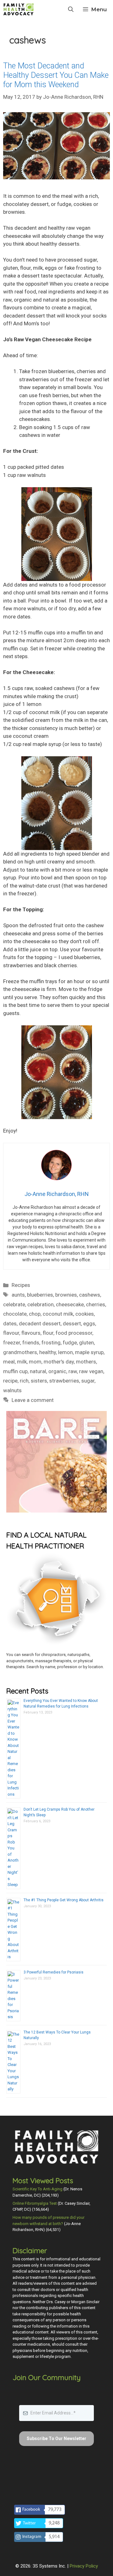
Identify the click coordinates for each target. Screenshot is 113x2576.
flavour (11, 1333)
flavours (31, 1333)
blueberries (40, 1295)
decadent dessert (40, 1323)
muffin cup (15, 1371)
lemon (65, 1352)
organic (57, 1371)
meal (9, 1362)
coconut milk (58, 1314)
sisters (39, 1381)
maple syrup (89, 1352)
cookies (85, 1314)
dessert (72, 1323)
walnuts (12, 1390)
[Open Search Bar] (71, 9)
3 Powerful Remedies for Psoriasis (54, 1972)
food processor (74, 1333)
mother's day (59, 1362)
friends (31, 1343)
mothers (86, 1362)
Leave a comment (33, 1400)
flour (48, 1333)
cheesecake (70, 1304)
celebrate (14, 1304)
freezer (12, 1343)
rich (24, 1381)
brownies (66, 1295)
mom (35, 1362)
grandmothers (20, 1352)
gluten (86, 1343)
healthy (48, 1352)
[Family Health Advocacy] (19, 9)
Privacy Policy (84, 2566)
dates (10, 1323)
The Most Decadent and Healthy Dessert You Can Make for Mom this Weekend (56, 75)
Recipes (21, 1285)
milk (22, 1362)
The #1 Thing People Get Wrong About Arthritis (64, 1900)
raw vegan (91, 1371)
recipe (10, 1381)
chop (35, 1314)
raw (73, 1371)
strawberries (64, 1381)
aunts (18, 1295)
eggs (89, 1323)
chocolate (15, 1314)
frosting (51, 1343)
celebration (40, 1304)
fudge (70, 1343)
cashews (90, 1295)
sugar (88, 1381)
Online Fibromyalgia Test (35, 2203)
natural (38, 1371)
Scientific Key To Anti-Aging (38, 2189)
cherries (96, 1304)
